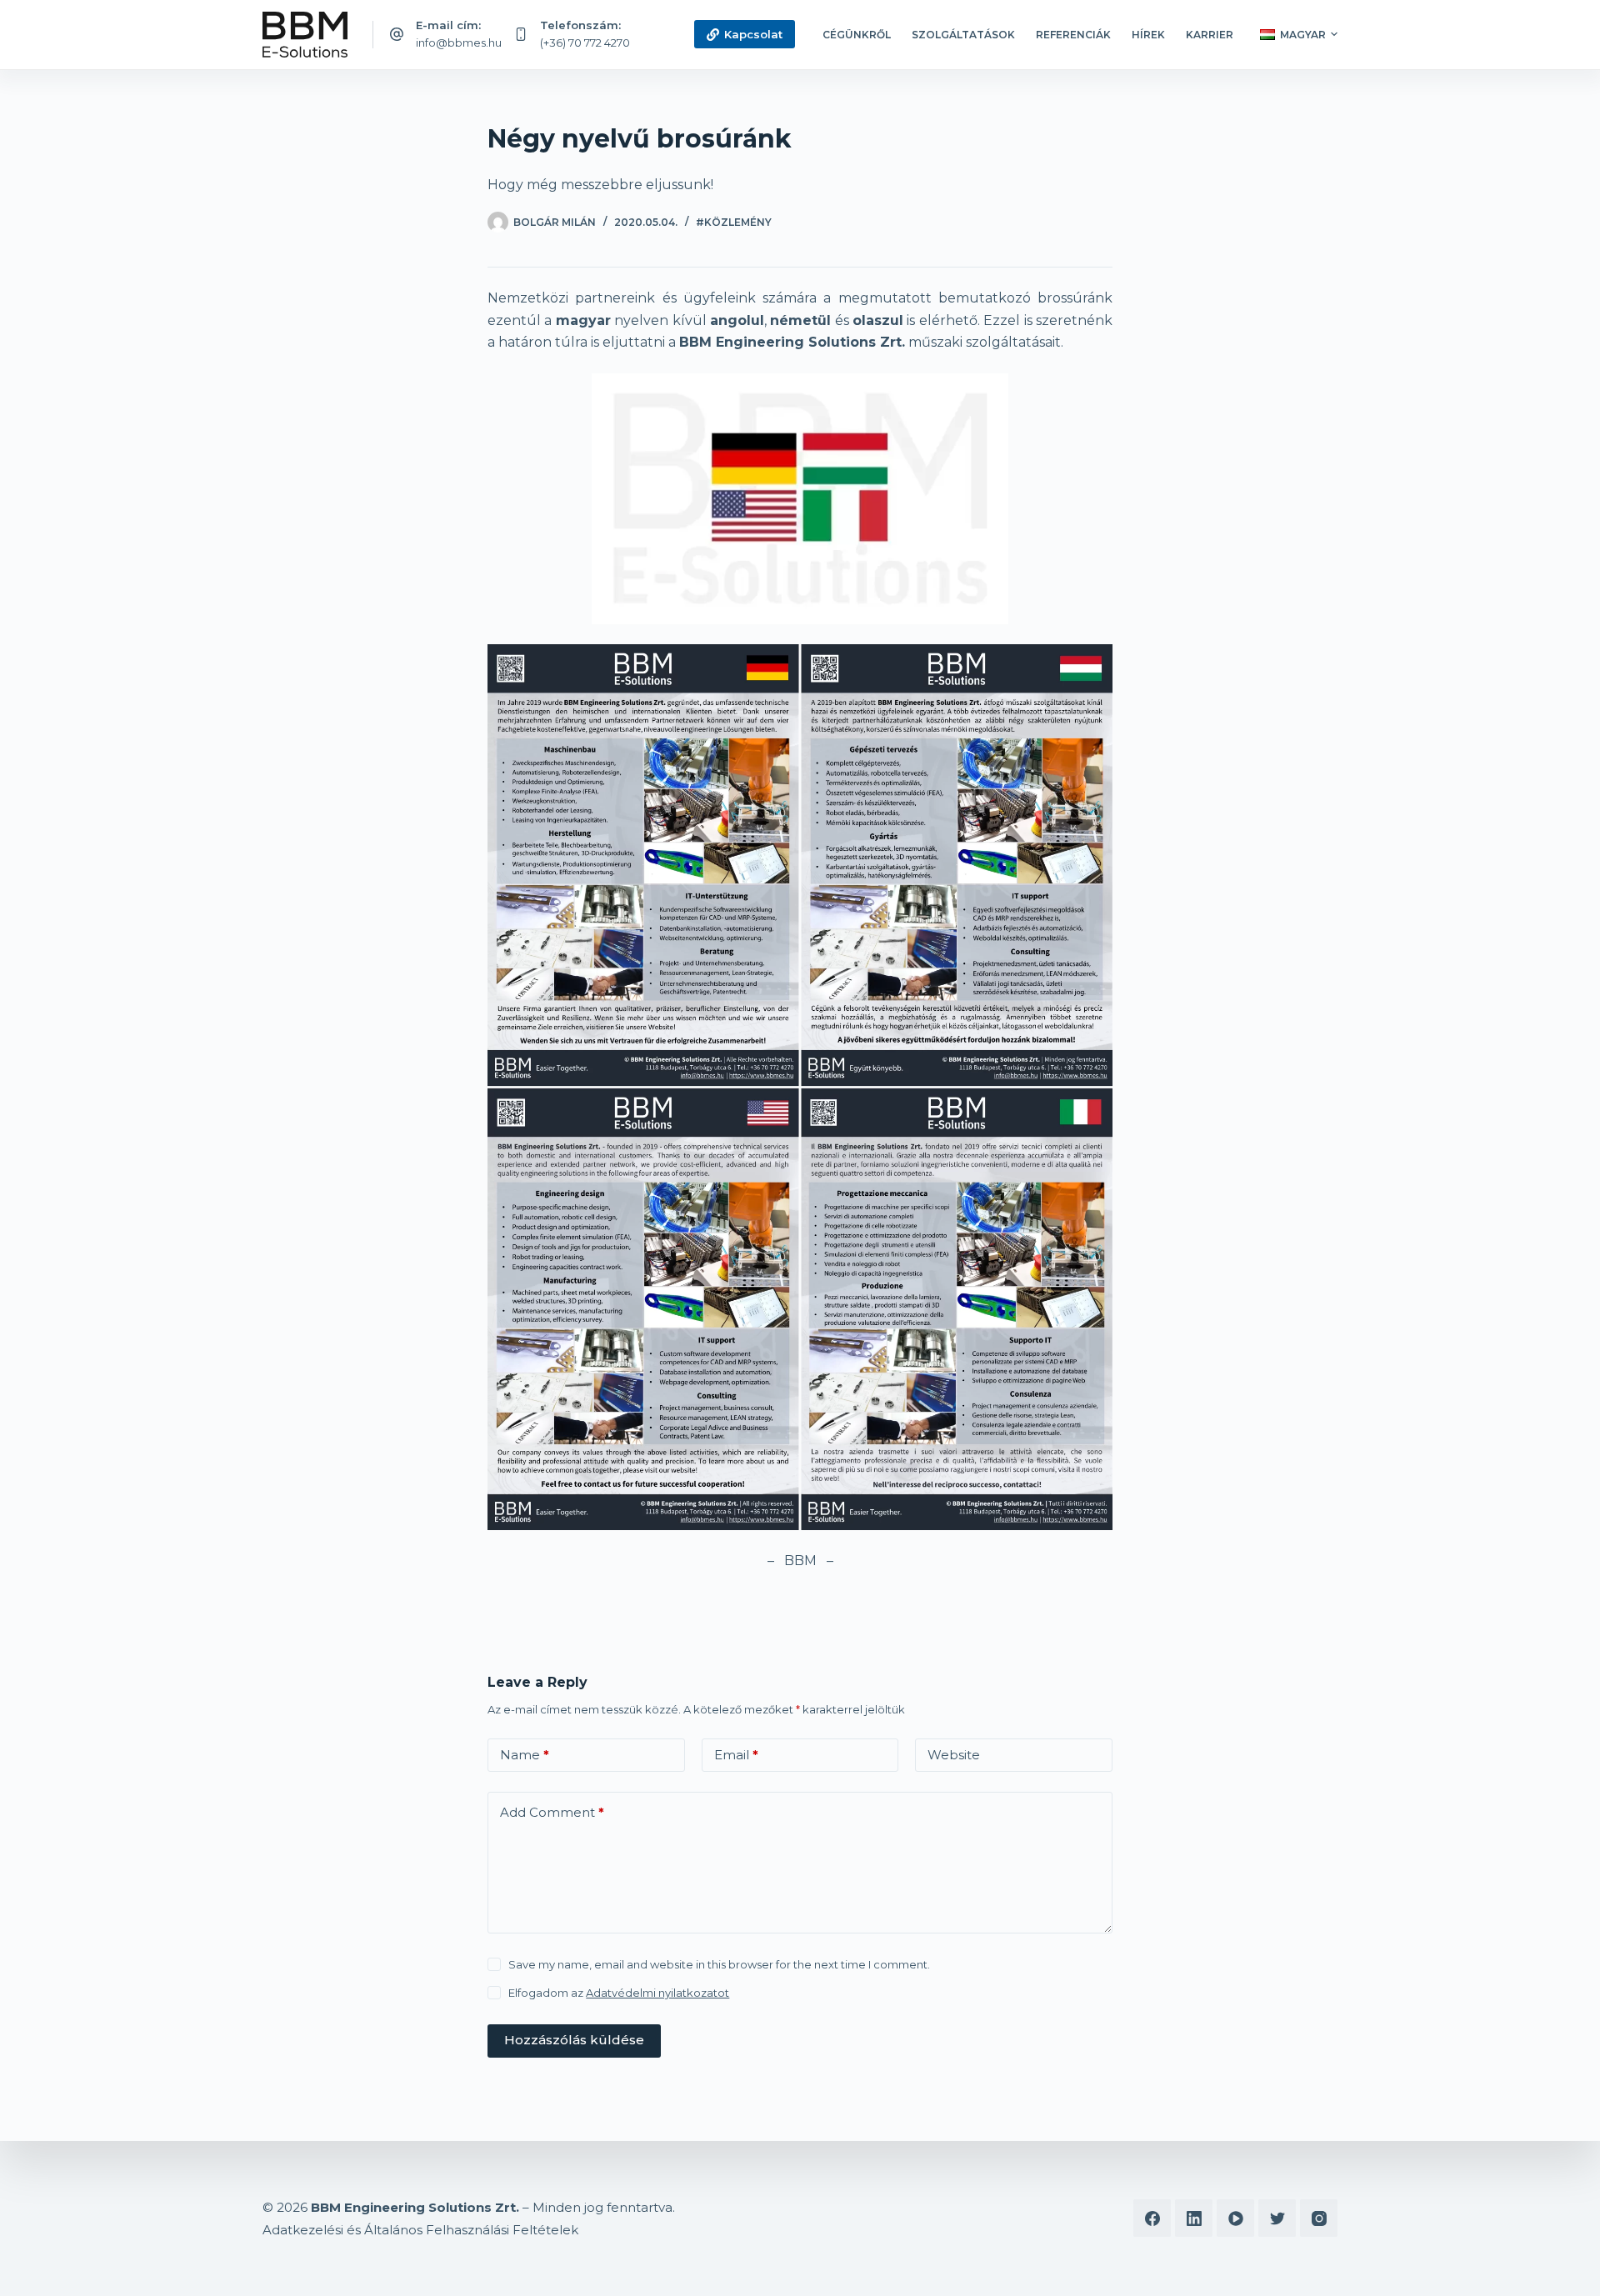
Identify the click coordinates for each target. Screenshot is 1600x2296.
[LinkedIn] (1194, 2218)
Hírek (1148, 35)
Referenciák (1073, 35)
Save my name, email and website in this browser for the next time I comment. (719, 1964)
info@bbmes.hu (459, 43)
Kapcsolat (753, 34)
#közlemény (734, 222)
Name (525, 1755)
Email (736, 1755)
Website (954, 1755)
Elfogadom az (619, 1993)
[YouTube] (1235, 2218)
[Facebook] (1152, 2218)
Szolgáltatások (963, 35)
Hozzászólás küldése (574, 2040)
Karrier (1210, 35)
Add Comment (552, 1812)
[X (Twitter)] (1277, 2218)
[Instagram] (1319, 2218)
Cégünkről (857, 35)
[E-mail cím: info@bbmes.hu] (397, 34)
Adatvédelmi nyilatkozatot (657, 1993)
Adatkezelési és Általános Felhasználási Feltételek (420, 2230)
